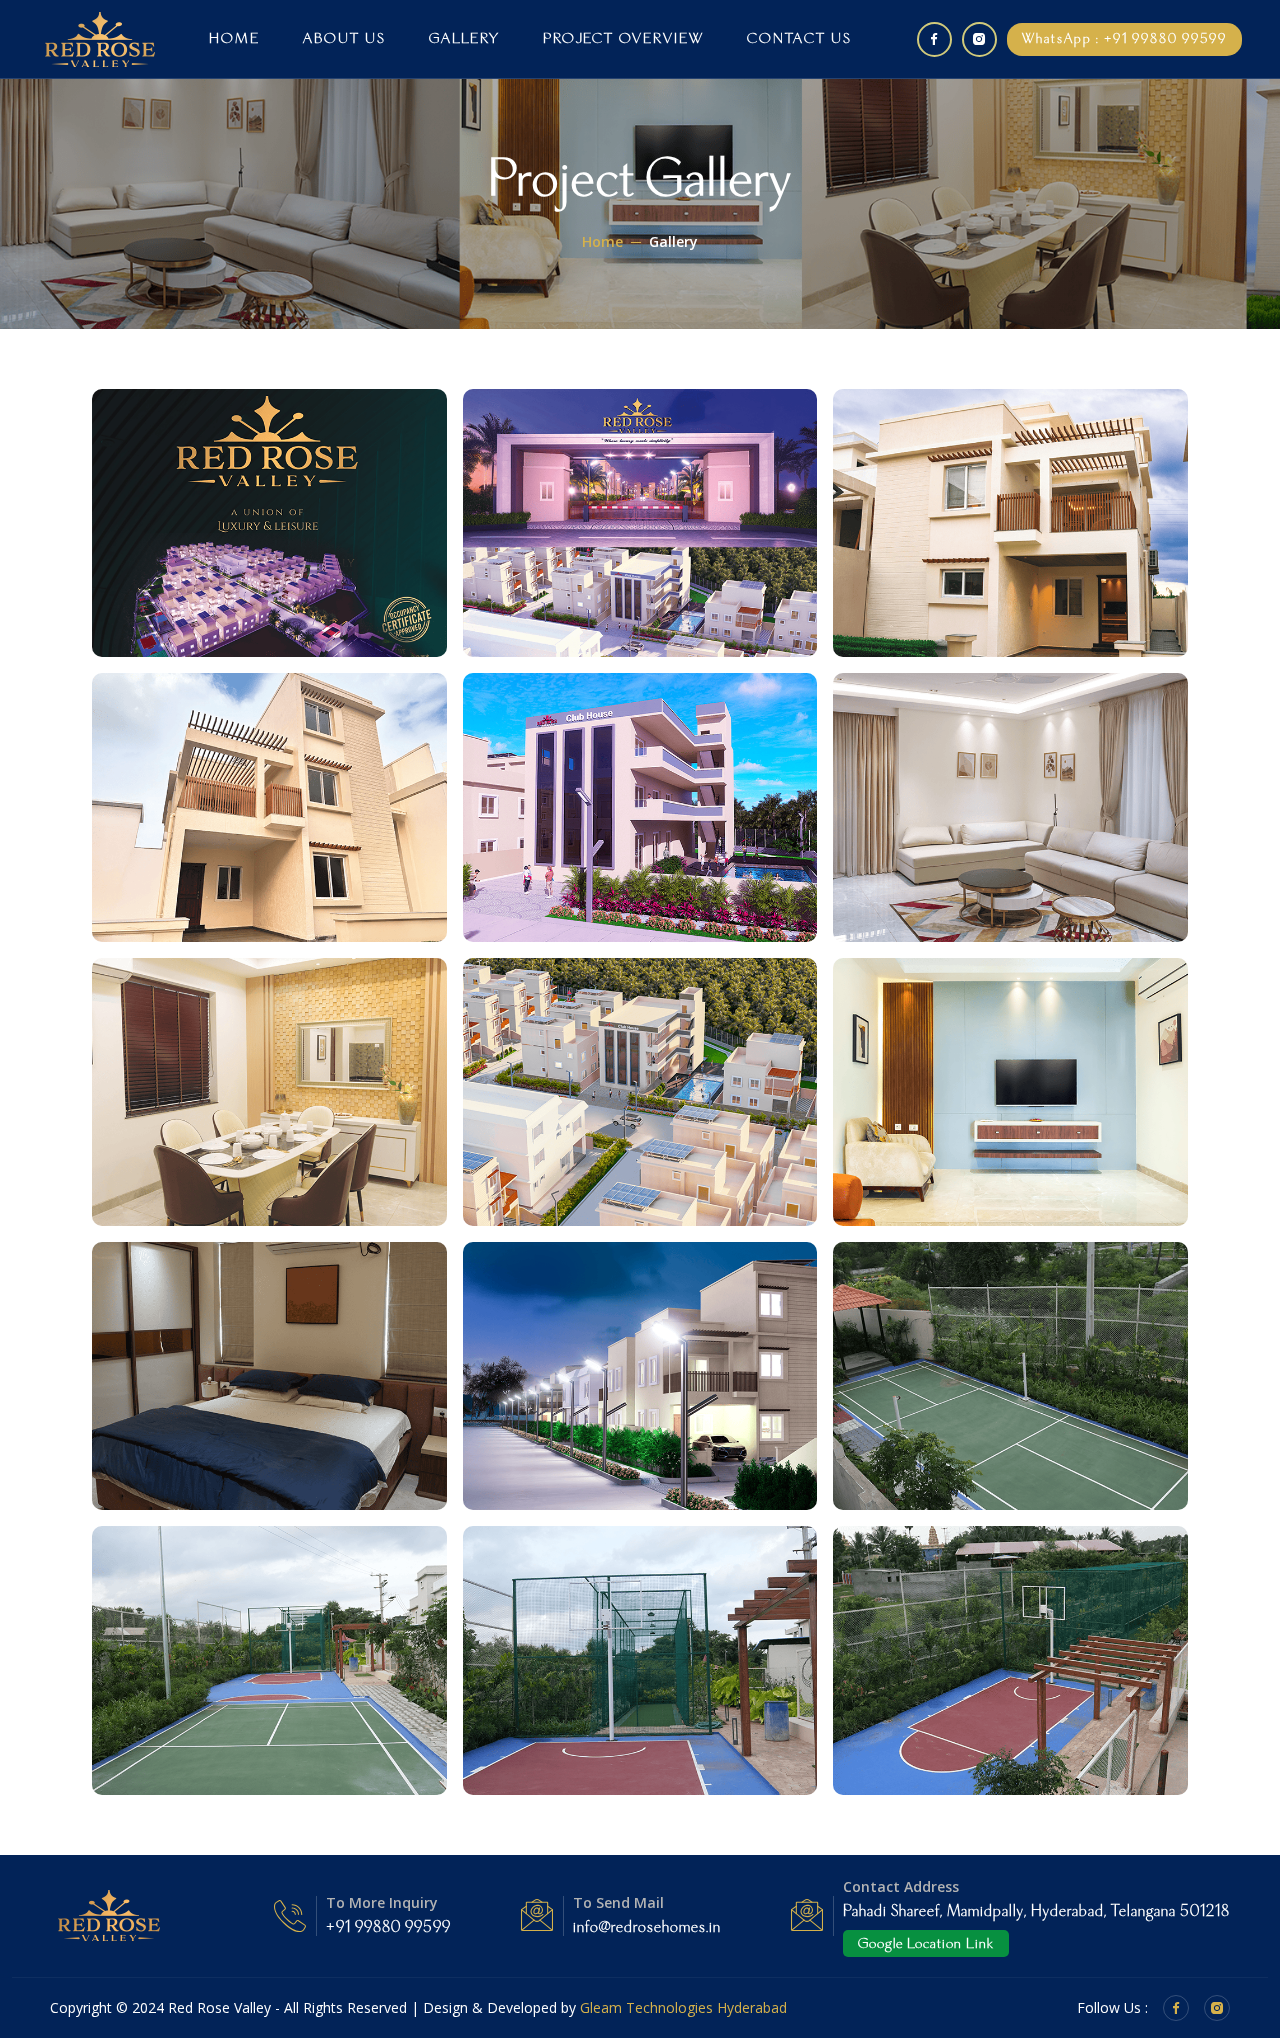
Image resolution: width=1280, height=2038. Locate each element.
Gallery (464, 38)
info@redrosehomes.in (647, 1927)
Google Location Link (926, 1943)
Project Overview (623, 38)
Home (234, 38)
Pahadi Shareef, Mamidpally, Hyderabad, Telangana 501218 (1036, 1911)
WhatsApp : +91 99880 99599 (1124, 39)
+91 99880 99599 (388, 1927)
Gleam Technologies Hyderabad (683, 2007)
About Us (344, 38)
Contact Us (799, 38)
